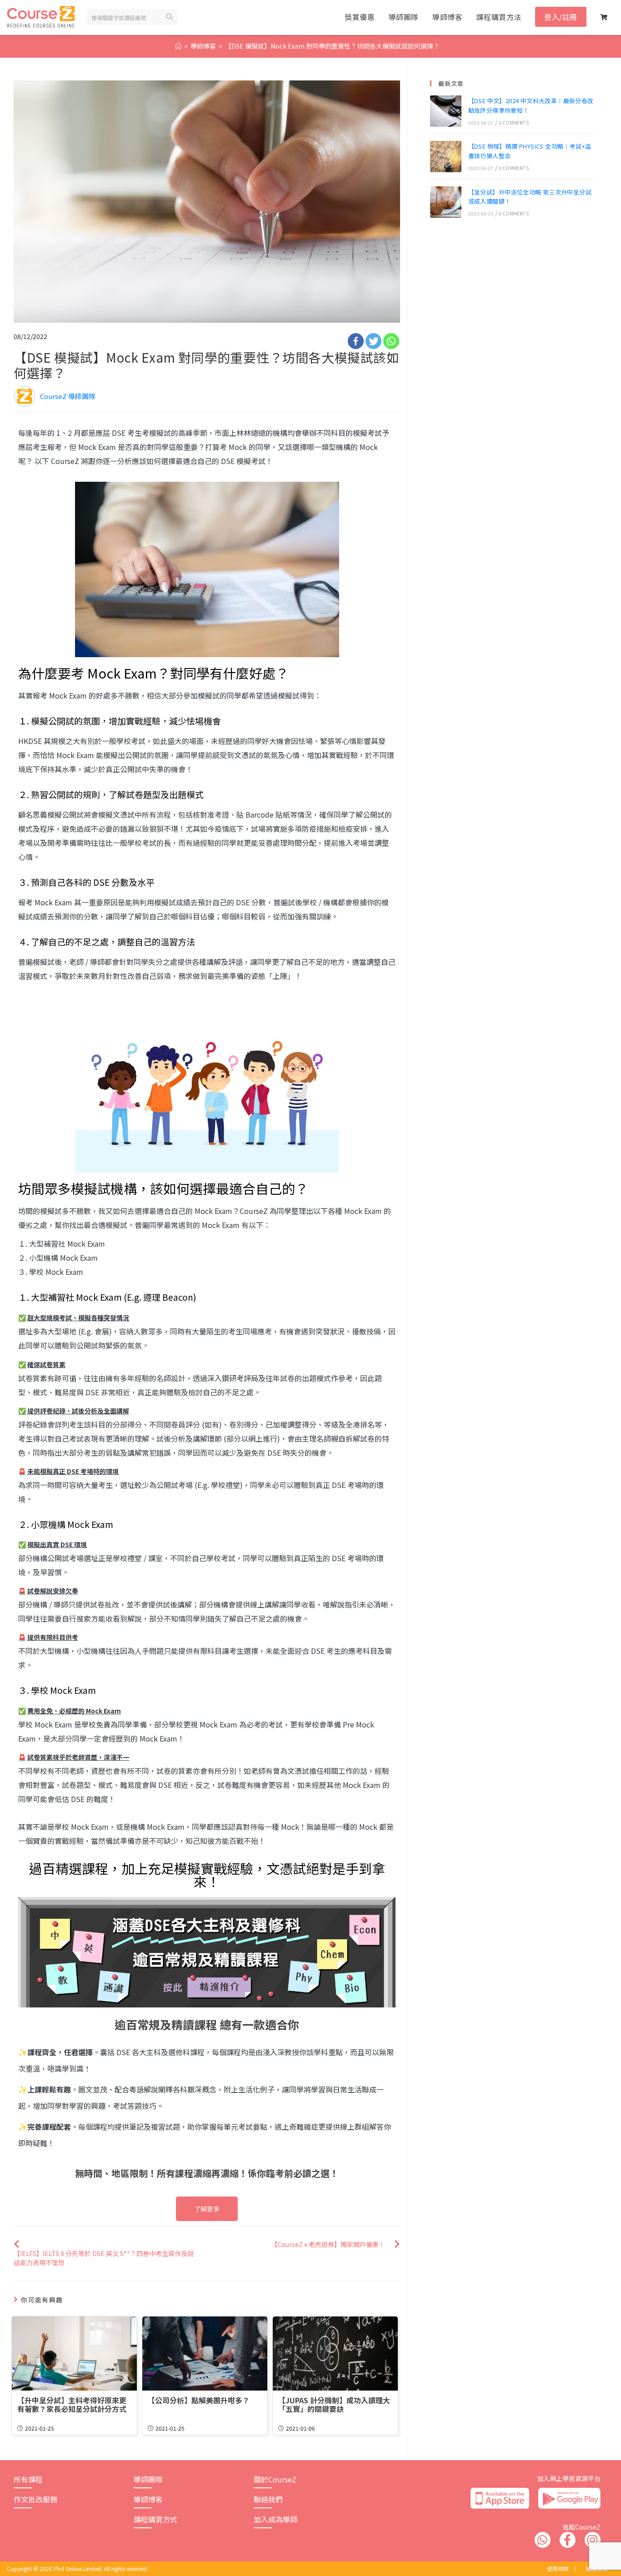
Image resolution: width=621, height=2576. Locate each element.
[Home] (178, 46)
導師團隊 (148, 2479)
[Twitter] (373, 341)
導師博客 (148, 2499)
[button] (207, 2209)
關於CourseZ (275, 2479)
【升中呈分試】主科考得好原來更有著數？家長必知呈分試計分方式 (72, 2405)
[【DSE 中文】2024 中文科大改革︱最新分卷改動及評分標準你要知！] (446, 111)
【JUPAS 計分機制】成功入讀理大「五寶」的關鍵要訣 (334, 2405)
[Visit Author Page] (25, 395)
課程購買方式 (155, 2519)
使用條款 (558, 2569)
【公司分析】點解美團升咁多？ (199, 2400)
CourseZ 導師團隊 (68, 396)
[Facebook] (356, 341)
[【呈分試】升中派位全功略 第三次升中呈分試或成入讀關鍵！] (446, 202)
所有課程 (28, 2479)
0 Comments (514, 122)
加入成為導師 (275, 2519)
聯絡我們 (268, 2499)
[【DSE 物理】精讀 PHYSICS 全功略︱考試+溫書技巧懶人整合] (446, 157)
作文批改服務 (35, 2499)
